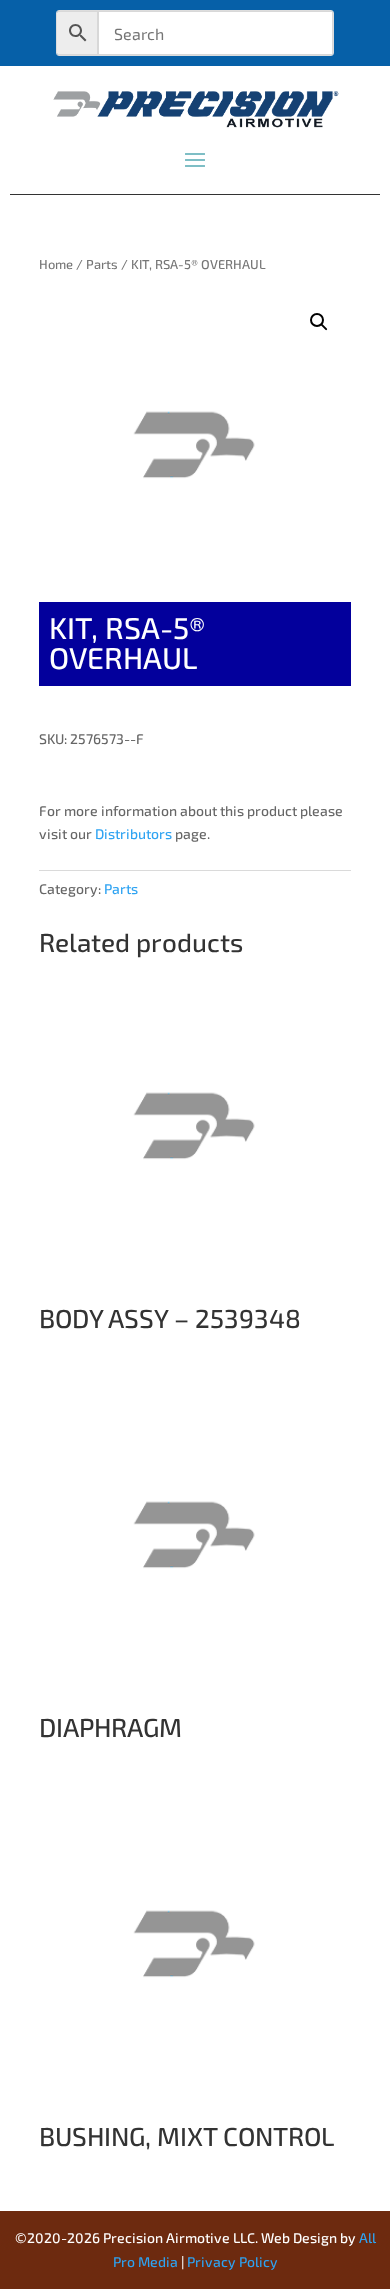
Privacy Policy (232, 2261)
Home (56, 264)
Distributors (133, 833)
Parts (102, 264)
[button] (319, 322)
